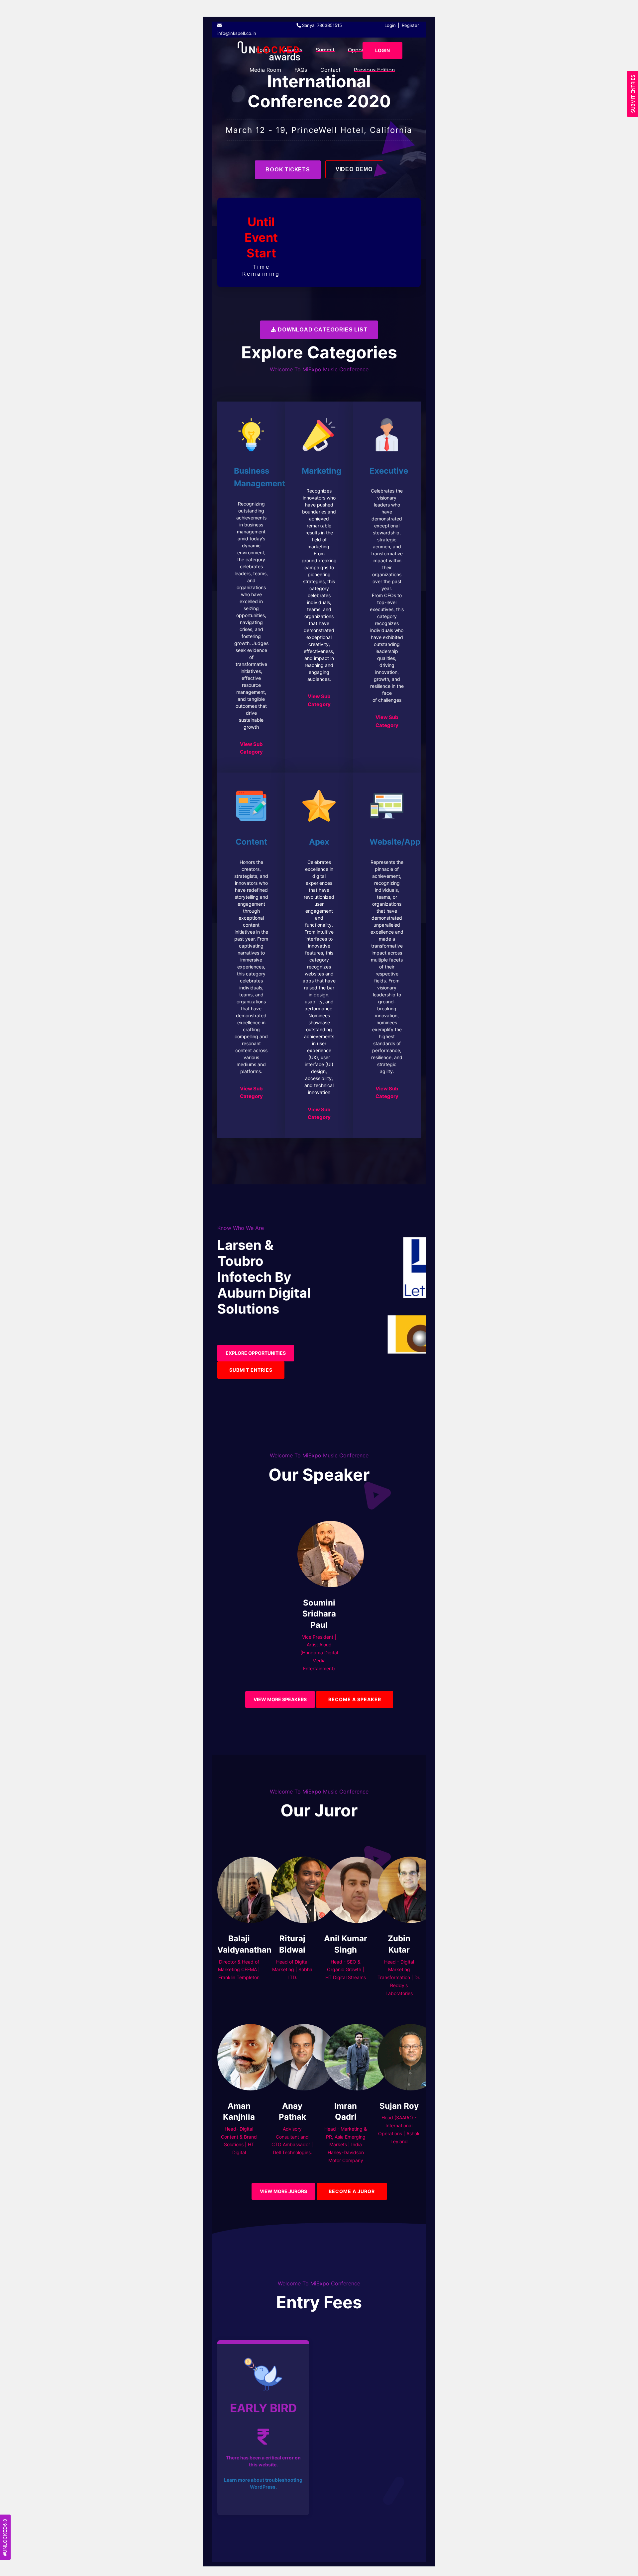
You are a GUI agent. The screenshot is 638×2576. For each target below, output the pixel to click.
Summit (325, 50)
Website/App (395, 842)
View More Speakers (280, 1699)
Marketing (321, 471)
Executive (389, 471)
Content (251, 842)
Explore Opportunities (256, 1353)
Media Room (265, 70)
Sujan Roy (399, 2106)
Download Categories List (322, 330)
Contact (330, 70)
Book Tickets (288, 170)
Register (410, 25)
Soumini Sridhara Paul (319, 1614)
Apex (319, 842)
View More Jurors (283, 2191)
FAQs (301, 70)
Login (390, 25)
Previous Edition (374, 70)
